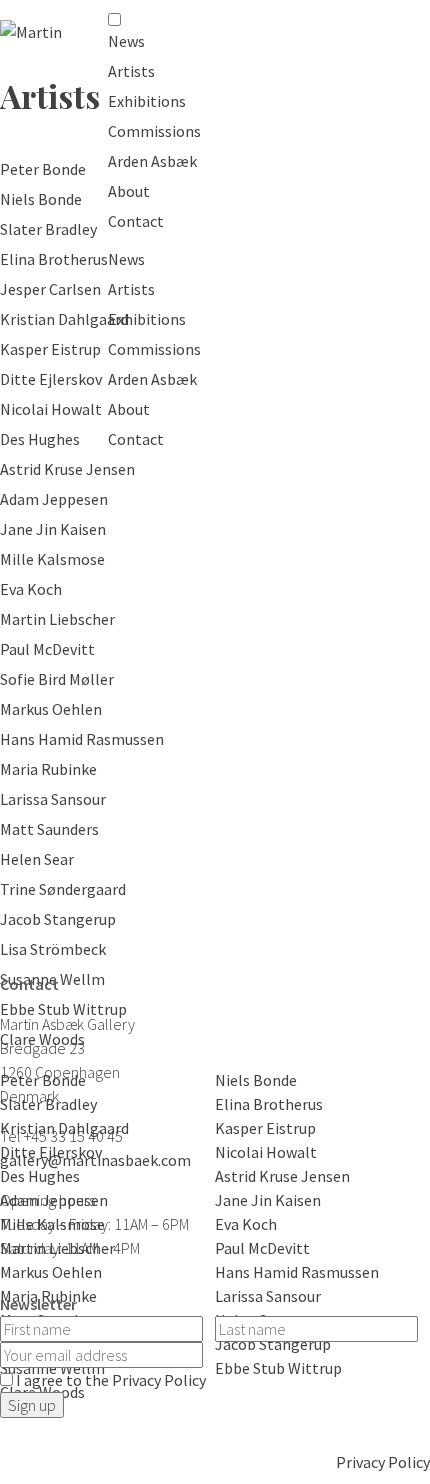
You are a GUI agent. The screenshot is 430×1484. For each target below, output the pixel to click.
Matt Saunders (49, 829)
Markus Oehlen (51, 709)
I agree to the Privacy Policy (111, 1380)
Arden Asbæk (152, 161)
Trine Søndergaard (63, 889)
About (129, 191)
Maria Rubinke (48, 769)
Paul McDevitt (47, 649)
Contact (136, 221)
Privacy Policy (383, 1462)
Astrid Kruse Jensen (67, 469)
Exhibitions (147, 101)
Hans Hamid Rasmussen (82, 739)
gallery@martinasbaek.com (95, 1160)
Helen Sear (37, 859)
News (126, 41)
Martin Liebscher (57, 619)
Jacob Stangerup (58, 919)
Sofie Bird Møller (57, 679)
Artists (131, 71)
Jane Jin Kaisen (53, 529)
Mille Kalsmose (52, 559)
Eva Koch (31, 589)
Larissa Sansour (53, 799)
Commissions (154, 131)
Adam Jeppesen (54, 499)
